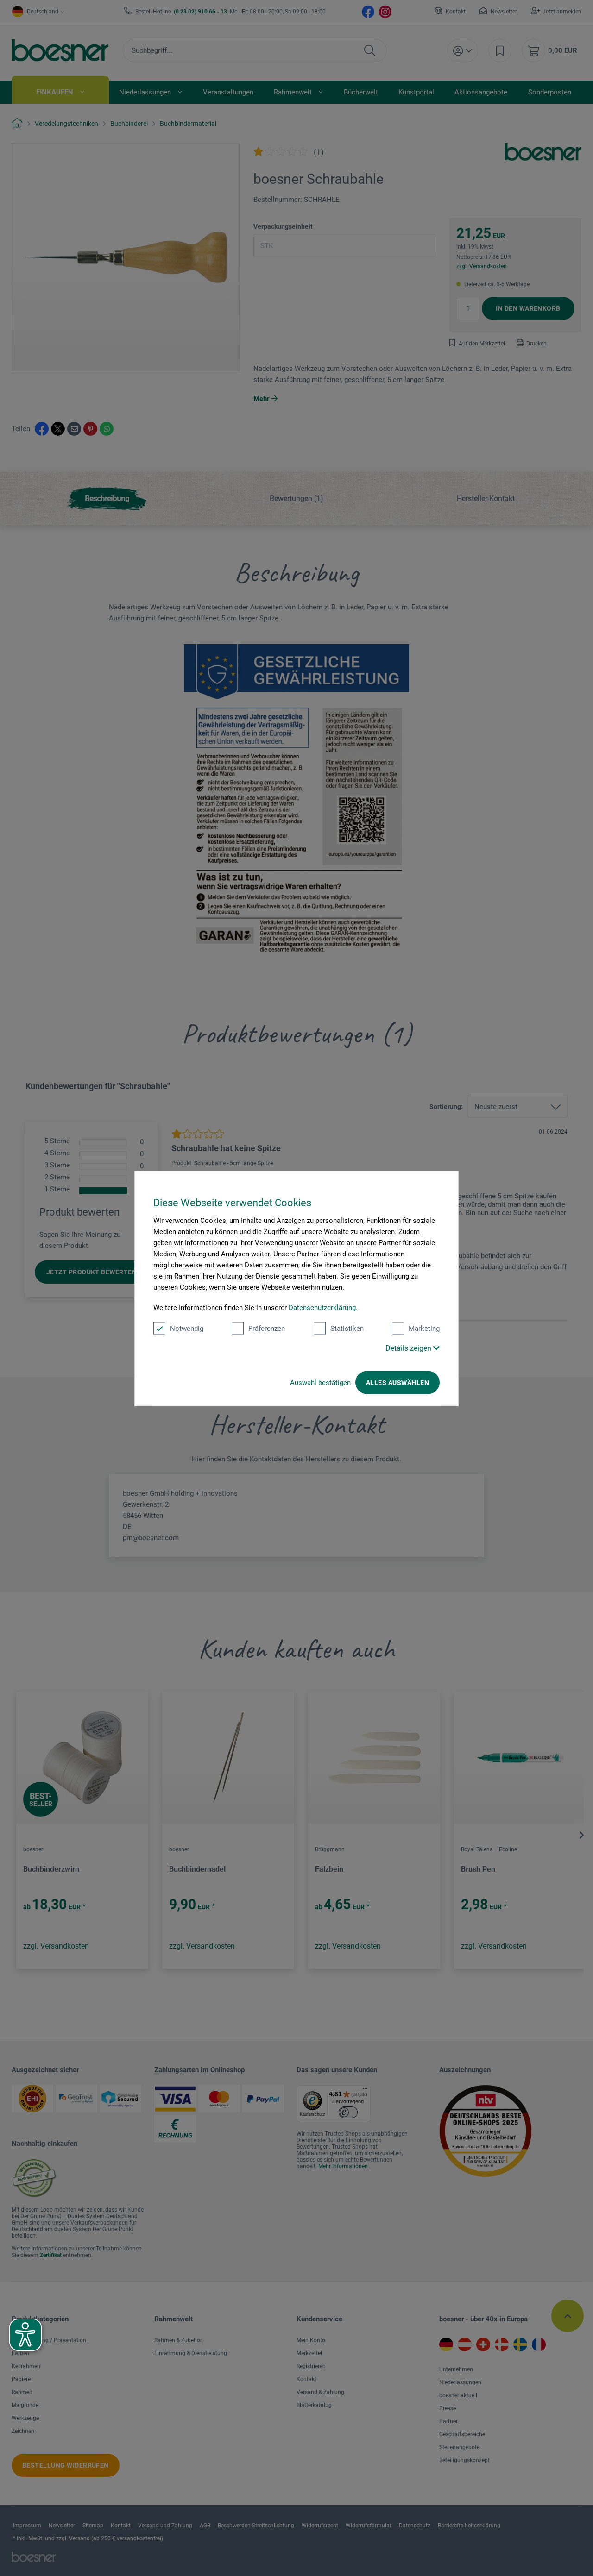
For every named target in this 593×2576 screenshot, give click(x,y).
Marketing (424, 1328)
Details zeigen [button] (409, 1348)
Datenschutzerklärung (322, 1307)
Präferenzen (267, 1328)
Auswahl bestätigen (320, 1382)
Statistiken (347, 1328)
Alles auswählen (397, 1382)
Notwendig (187, 1328)
